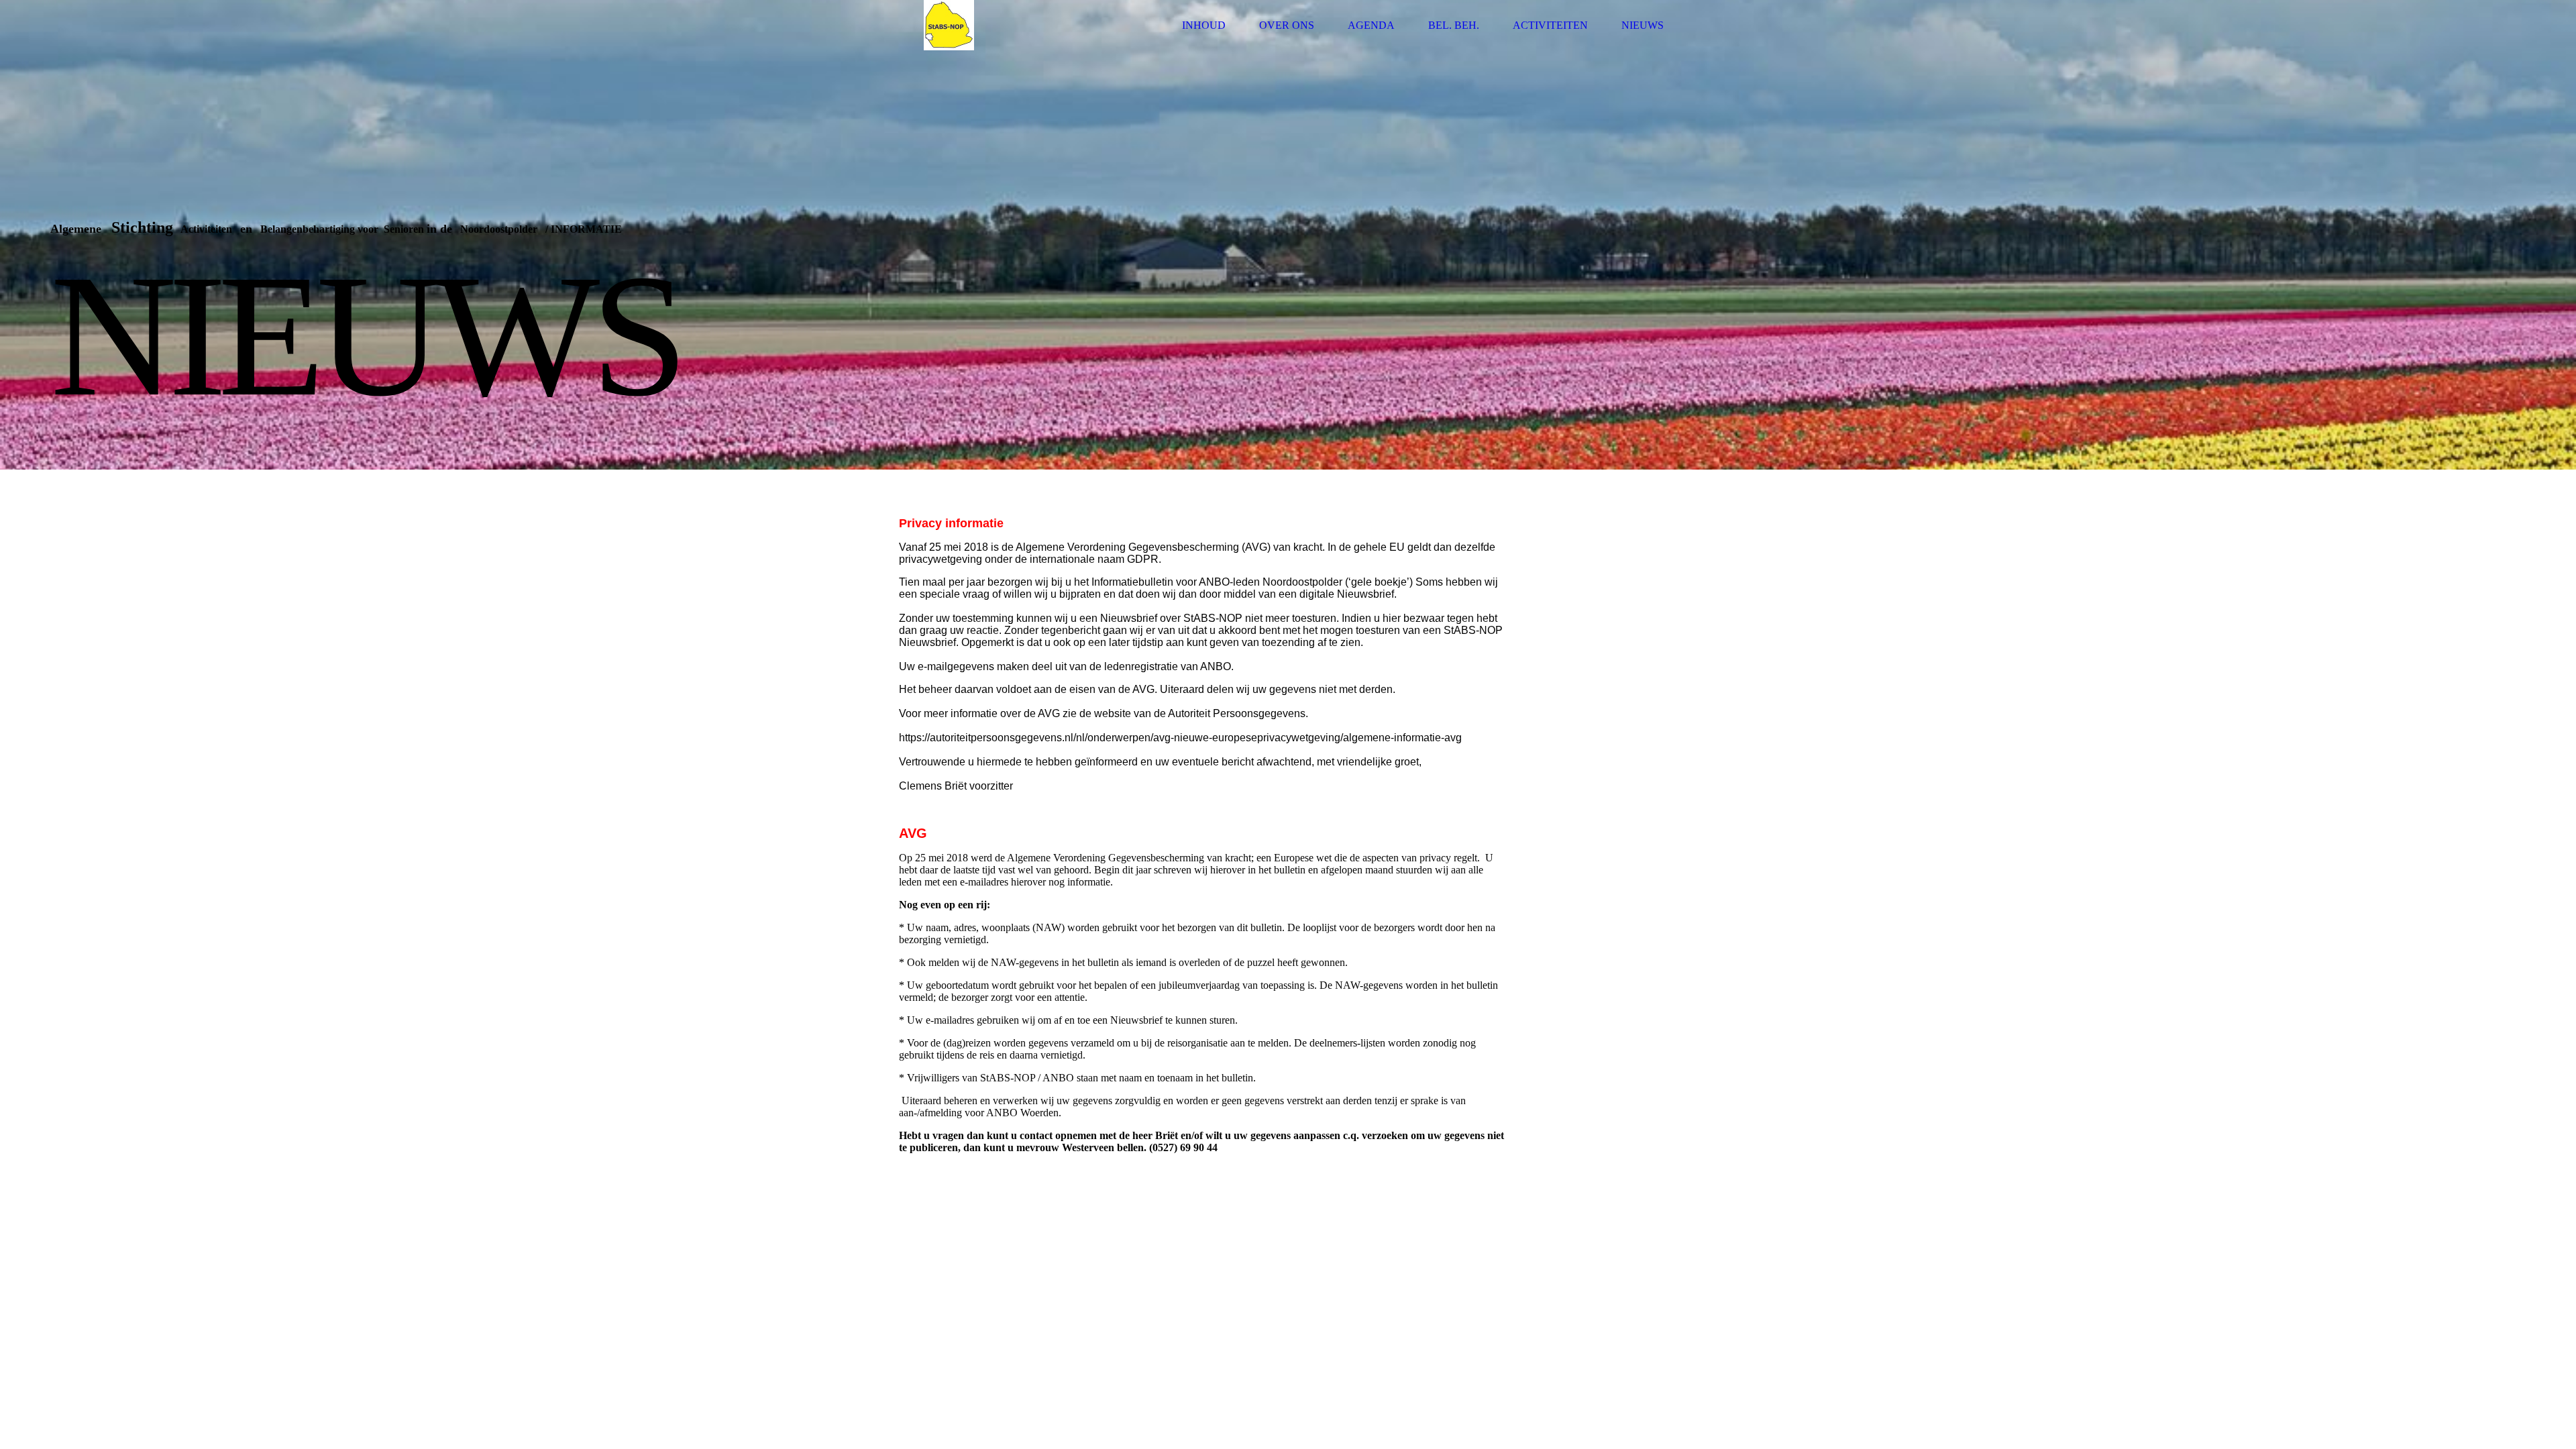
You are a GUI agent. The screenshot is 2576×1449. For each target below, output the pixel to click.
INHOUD (1204, 25)
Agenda (1371, 25)
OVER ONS (1287, 25)
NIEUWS (1643, 25)
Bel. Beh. (1454, 25)
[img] (949, 25)
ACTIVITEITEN (1550, 25)
